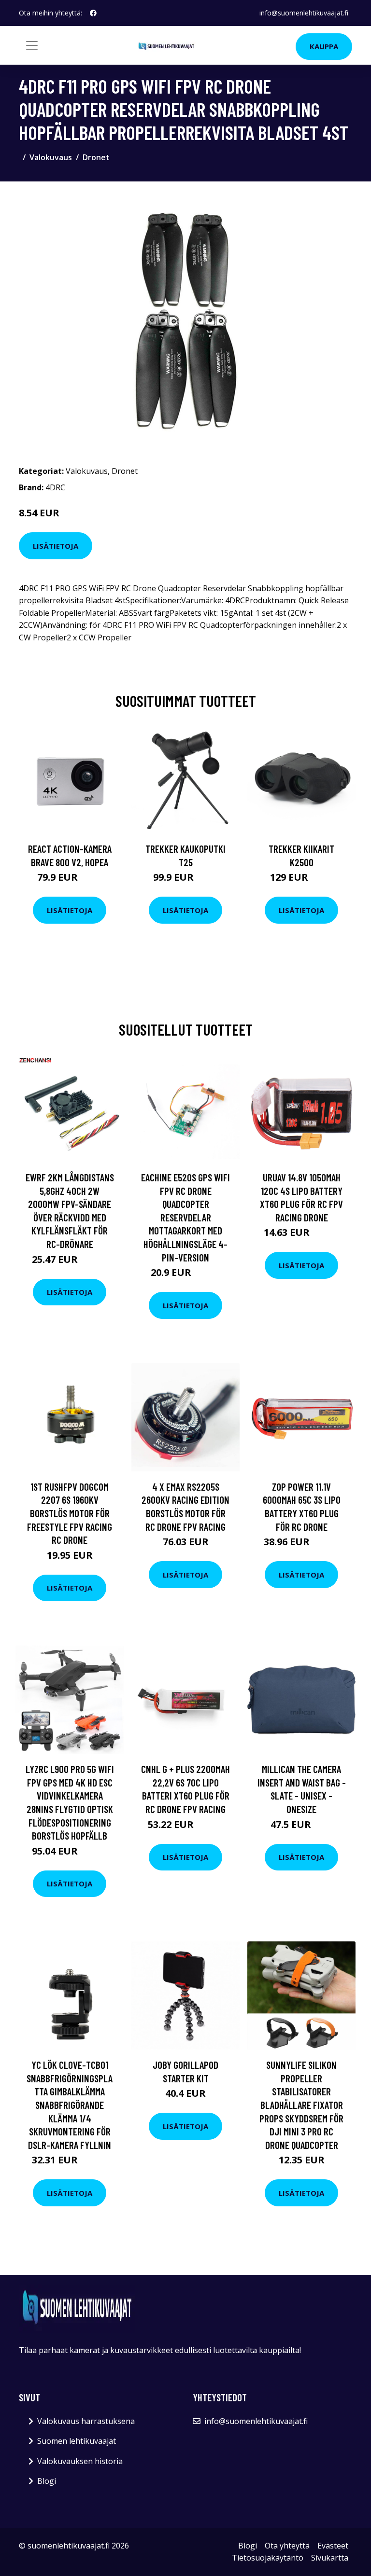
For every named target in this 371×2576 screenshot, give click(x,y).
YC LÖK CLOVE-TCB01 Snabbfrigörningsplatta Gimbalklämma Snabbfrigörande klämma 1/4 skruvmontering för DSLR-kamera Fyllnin (70, 2105)
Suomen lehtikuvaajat (77, 2441)
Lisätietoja (56, 546)
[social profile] (93, 13)
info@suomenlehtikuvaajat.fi (304, 13)
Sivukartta (330, 2558)
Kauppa (324, 46)
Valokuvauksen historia (80, 2461)
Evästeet (333, 2546)
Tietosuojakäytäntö (268, 2558)
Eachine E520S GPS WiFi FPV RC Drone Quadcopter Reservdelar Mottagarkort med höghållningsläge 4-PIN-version (185, 1217)
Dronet (96, 157)
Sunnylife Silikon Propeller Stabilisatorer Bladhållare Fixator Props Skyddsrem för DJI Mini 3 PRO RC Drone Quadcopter (301, 2105)
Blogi (47, 2481)
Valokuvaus (51, 157)
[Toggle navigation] (32, 45)
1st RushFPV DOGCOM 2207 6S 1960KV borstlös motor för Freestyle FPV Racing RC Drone (70, 1513)
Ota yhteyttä (287, 2546)
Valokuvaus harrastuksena (86, 2421)
